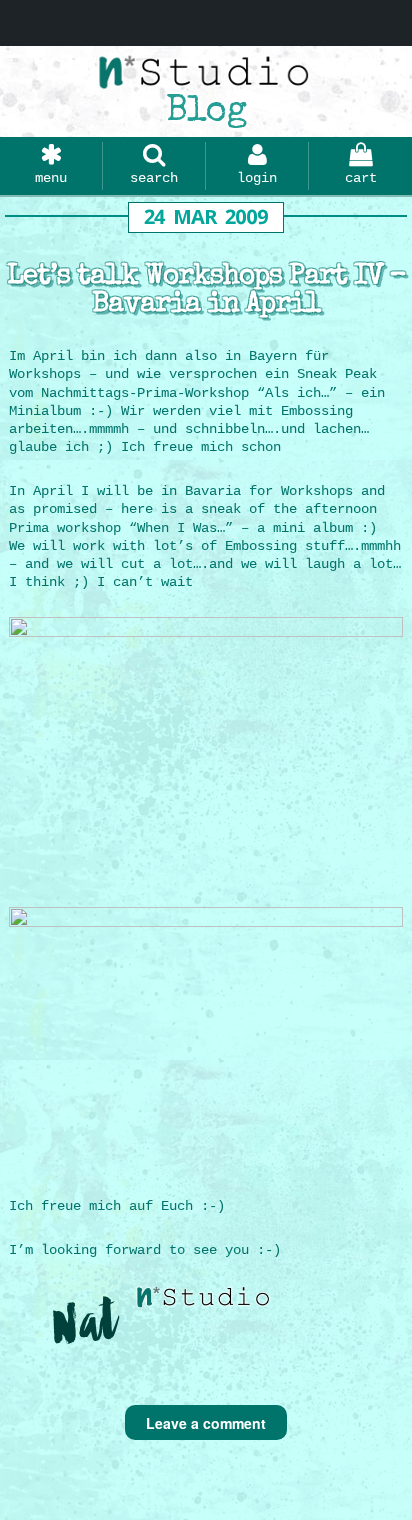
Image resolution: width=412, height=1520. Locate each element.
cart (361, 178)
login (257, 178)
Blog (206, 113)
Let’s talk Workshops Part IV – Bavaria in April (206, 291)
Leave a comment (206, 1423)
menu (51, 178)
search (154, 178)
